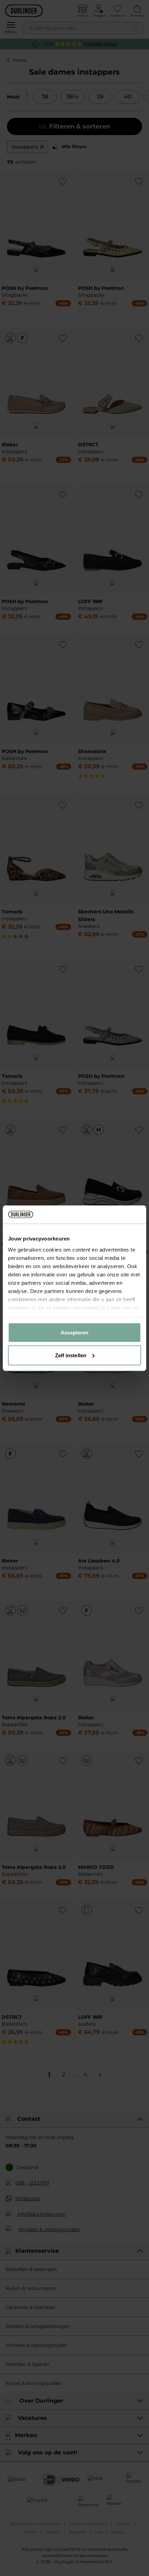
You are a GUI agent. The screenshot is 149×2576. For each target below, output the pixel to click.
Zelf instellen (71, 1355)
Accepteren (75, 1333)
